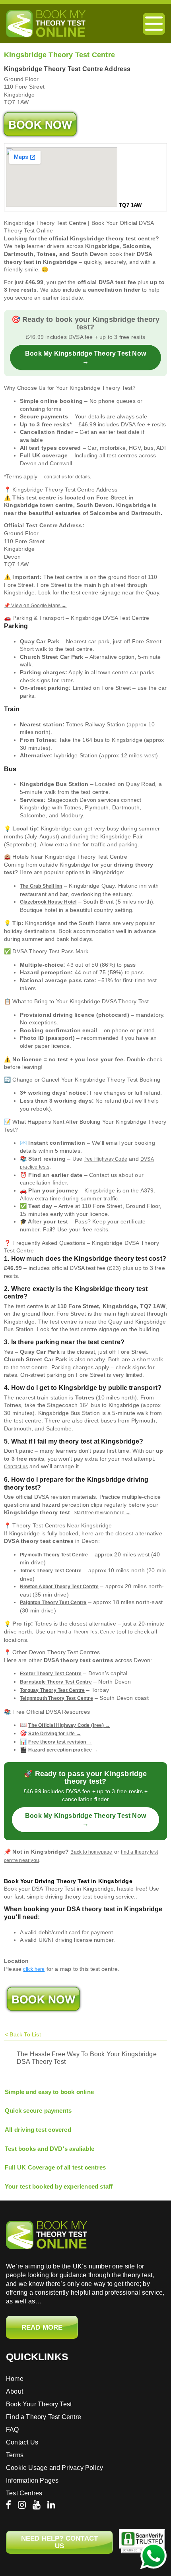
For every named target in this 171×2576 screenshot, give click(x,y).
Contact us (16, 1467)
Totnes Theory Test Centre (51, 1571)
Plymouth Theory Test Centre (54, 1555)
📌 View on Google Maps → (35, 606)
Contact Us (22, 2442)
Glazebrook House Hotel (48, 902)
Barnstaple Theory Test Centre (56, 1682)
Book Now (40, 124)
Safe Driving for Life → (55, 1734)
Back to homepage (91, 1852)
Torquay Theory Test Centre (52, 1690)
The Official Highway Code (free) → (69, 1725)
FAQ (13, 2430)
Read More (42, 2327)
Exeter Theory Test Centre (51, 1674)
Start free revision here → (102, 1513)
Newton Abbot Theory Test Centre (59, 1587)
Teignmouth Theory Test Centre (56, 1698)
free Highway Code (106, 1159)
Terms (15, 2455)
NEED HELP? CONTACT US (60, 2542)
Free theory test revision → (60, 1742)
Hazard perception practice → (63, 1750)
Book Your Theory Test (39, 2404)
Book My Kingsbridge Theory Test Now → (85, 357)
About (15, 2391)
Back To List (25, 2034)
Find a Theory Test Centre (86, 1632)
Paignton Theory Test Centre (53, 1603)
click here (34, 1969)
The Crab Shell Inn (41, 886)
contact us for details (67, 477)
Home (15, 2379)
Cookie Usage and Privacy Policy (54, 2468)
